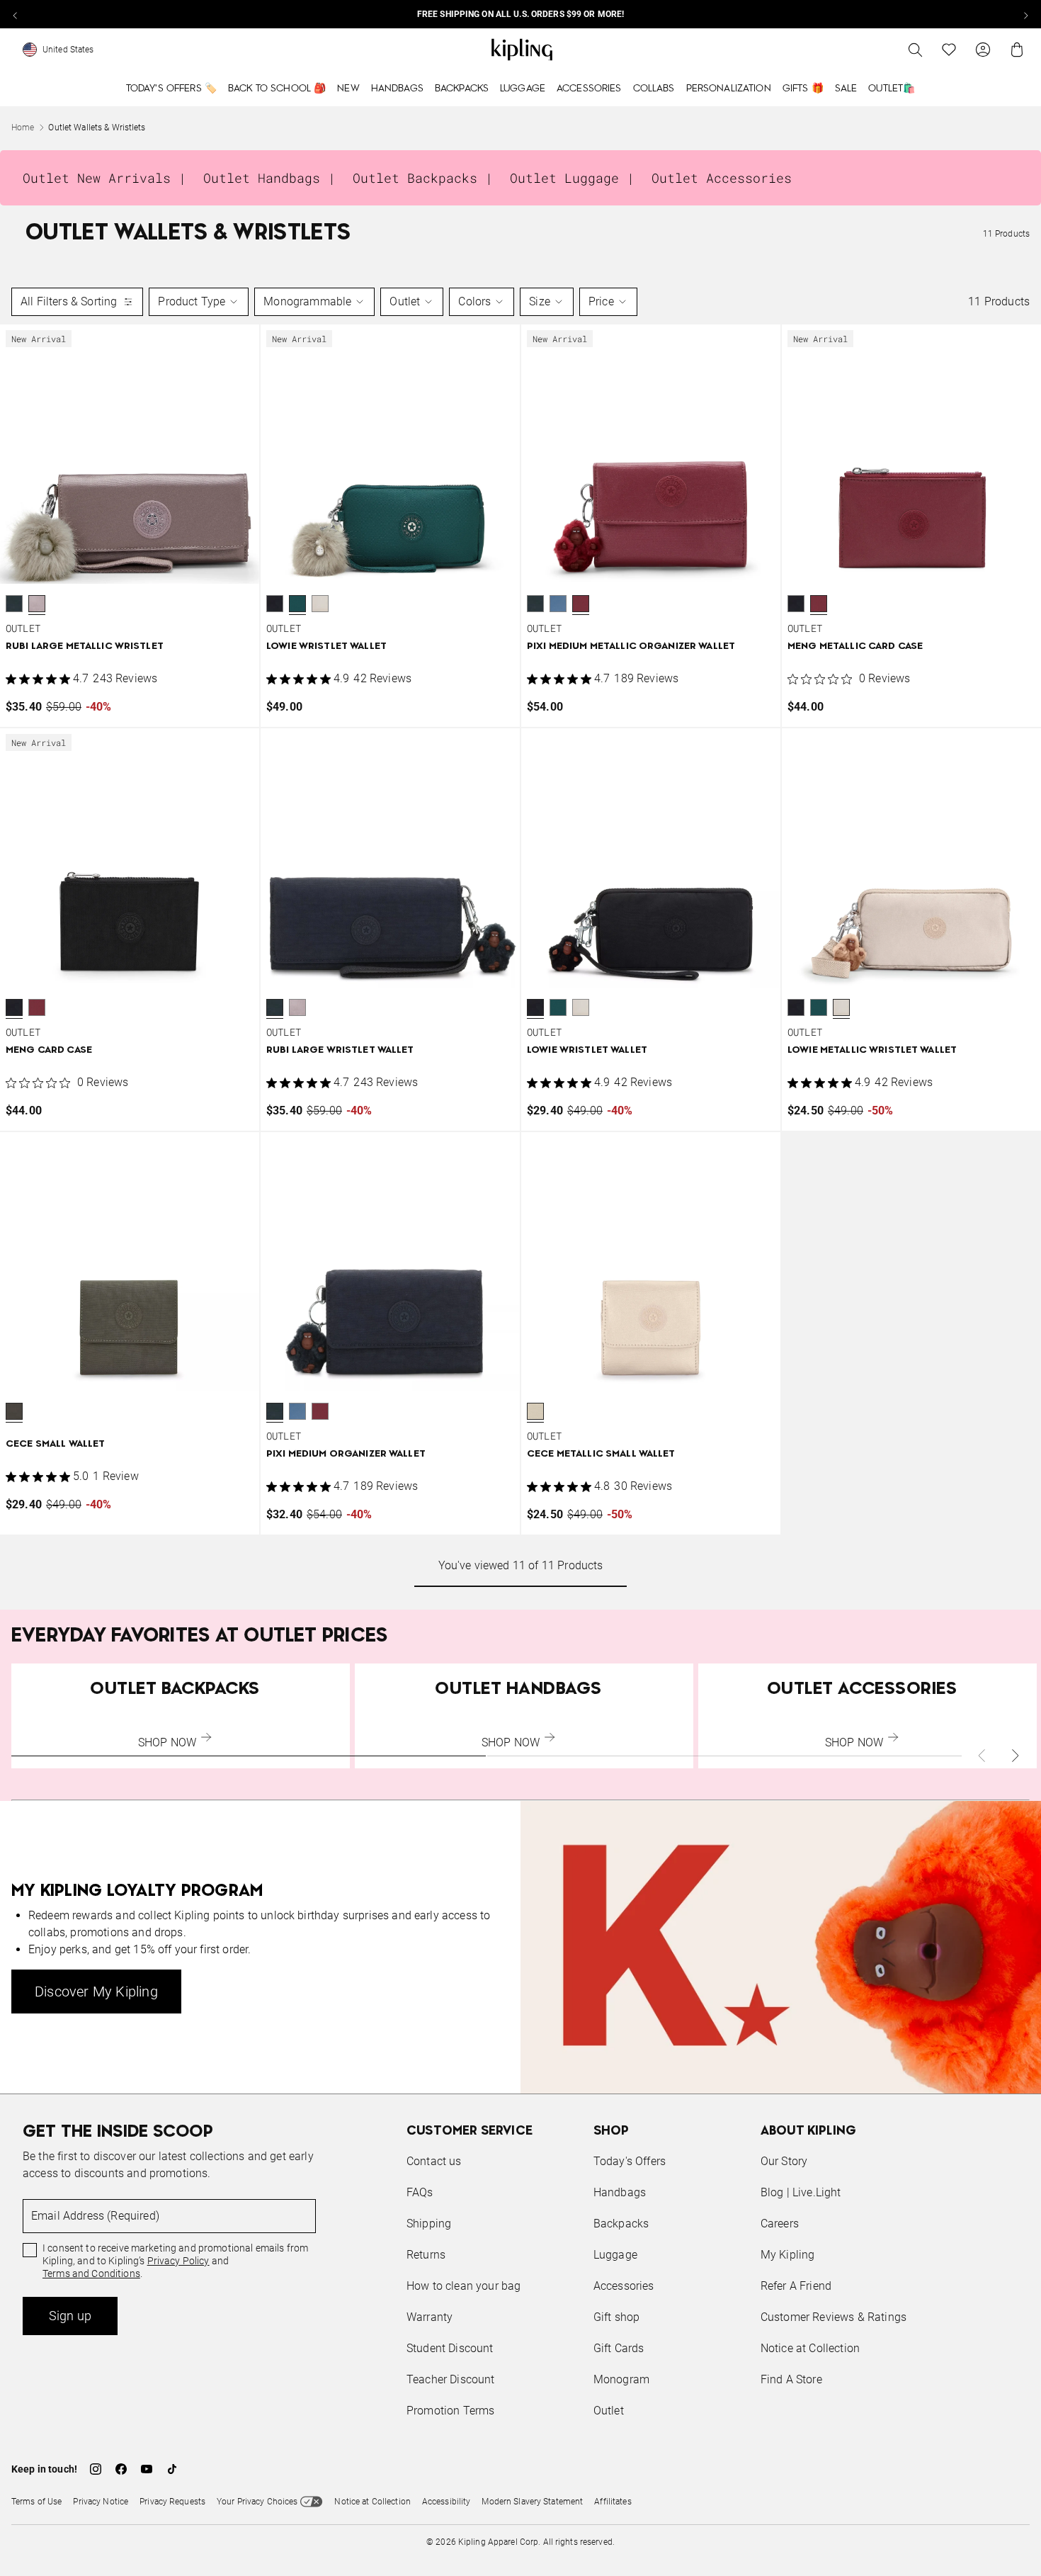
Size (540, 301)
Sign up (70, 2316)
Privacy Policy (178, 2261)
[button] (14, 604)
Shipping (429, 2224)
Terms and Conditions (91, 2273)
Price (601, 301)
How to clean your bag (463, 2286)
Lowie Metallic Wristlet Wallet (872, 1050)
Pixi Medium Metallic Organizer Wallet (631, 646)
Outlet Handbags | (269, 178)
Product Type (192, 301)
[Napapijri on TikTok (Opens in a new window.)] (172, 2469)
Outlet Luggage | (572, 178)
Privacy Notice (101, 2502)
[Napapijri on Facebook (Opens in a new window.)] (121, 2469)
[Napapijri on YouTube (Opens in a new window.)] (147, 2469)
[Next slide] (1025, 14)
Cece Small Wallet (55, 1444)
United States (68, 50)
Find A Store (791, 2379)
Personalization (729, 89)
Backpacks (462, 89)
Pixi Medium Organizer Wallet (346, 1454)
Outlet (405, 301)
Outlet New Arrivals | (104, 178)
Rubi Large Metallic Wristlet (85, 646)
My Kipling (788, 2255)
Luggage (523, 89)
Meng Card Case (49, 1050)
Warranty (430, 2317)
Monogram (621, 2379)
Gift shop (616, 2317)
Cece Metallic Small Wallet (601, 1454)
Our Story (784, 2161)
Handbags (397, 89)
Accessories (589, 89)
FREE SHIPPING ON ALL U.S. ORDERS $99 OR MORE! (520, 14)
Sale (846, 89)
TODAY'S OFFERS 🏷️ (171, 89)
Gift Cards (619, 2348)
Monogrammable (307, 301)
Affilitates (613, 2502)
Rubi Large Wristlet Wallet (340, 1050)
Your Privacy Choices (257, 2502)
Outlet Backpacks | (423, 178)
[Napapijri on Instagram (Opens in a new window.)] (96, 2469)
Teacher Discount (451, 2379)
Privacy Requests (172, 2502)
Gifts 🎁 (803, 89)
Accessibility (446, 2502)
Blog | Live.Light (801, 2192)
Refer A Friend (796, 2286)
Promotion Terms (450, 2411)
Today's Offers (630, 2161)
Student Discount (450, 2348)
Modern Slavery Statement (532, 2502)
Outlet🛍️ (892, 89)
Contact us (434, 2161)
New (348, 89)
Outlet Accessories (722, 178)
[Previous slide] (16, 14)
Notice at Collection (810, 2348)
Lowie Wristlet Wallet (326, 646)
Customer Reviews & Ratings (834, 2317)
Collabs (654, 89)
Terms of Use (36, 2502)
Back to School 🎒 (277, 89)
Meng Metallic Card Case (855, 646)
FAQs (420, 2192)
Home (23, 128)
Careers (780, 2224)
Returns (426, 2255)
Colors (474, 301)
